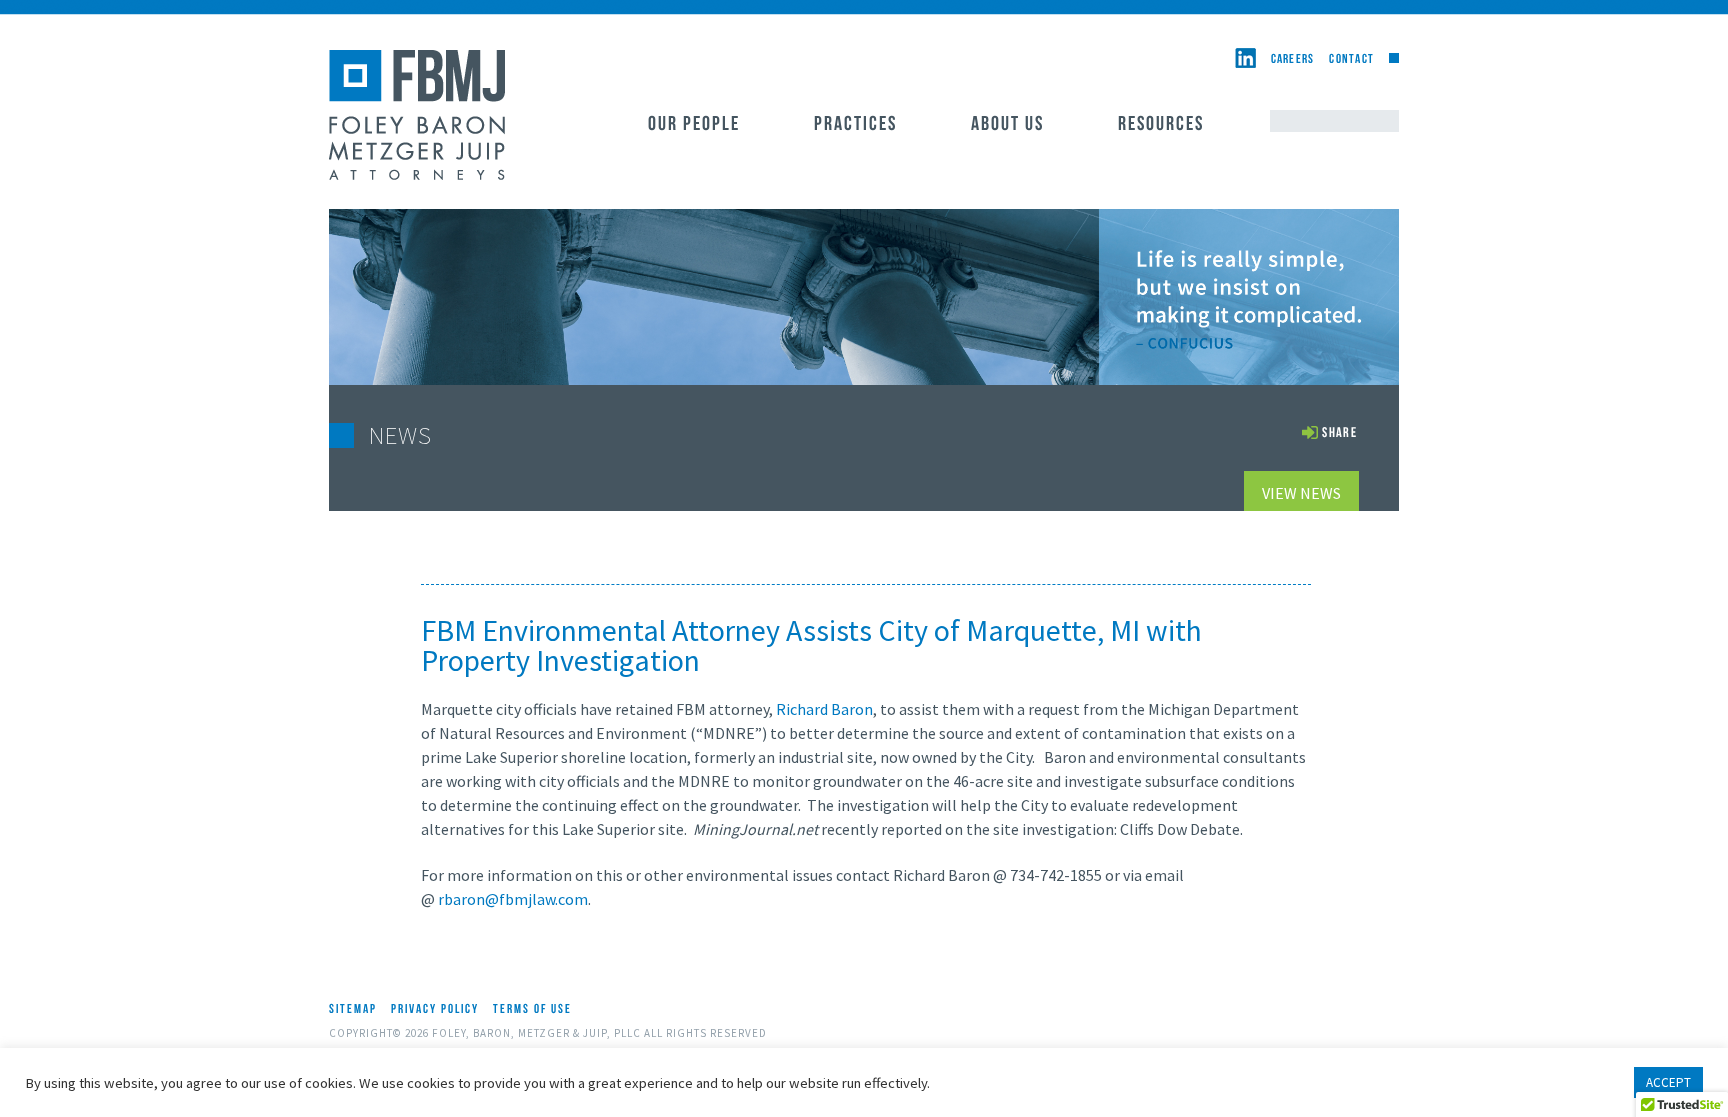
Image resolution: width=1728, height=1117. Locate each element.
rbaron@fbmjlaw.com (513, 899)
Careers (1293, 59)
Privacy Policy (435, 1009)
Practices (855, 125)
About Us (1007, 125)
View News (1301, 493)
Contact (1351, 59)
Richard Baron (824, 709)
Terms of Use (532, 1009)
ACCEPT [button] (1668, 1082)
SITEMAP (353, 1009)
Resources (1161, 125)
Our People (694, 125)
